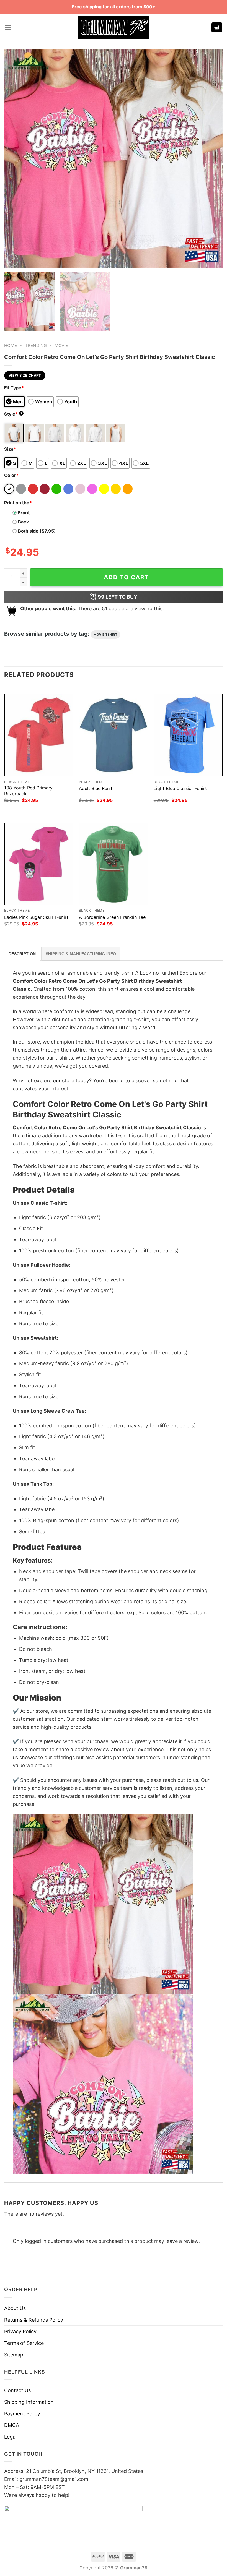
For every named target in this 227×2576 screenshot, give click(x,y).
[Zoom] (12, 260)
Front (24, 513)
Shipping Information (29, 2402)
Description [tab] (22, 954)
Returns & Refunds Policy (34, 2320)
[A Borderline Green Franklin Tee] (114, 864)
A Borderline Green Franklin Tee (112, 917)
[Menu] (8, 28)
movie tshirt (105, 635)
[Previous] (16, 159)
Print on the (18, 503)
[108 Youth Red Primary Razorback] (39, 735)
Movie (61, 346)
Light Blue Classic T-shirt (180, 788)
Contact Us (17, 2390)
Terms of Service (24, 2343)
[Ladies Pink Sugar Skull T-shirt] (39, 864)
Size (10, 449)
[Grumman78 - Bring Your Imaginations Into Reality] (114, 27)
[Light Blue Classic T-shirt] (188, 735)
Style (13, 414)
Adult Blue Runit (96, 788)
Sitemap (14, 2355)
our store (64, 1080)
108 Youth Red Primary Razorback (28, 791)
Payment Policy (22, 2414)
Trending (36, 346)
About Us (15, 2308)
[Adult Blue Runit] (114, 735)
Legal (10, 2437)
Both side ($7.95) (37, 531)
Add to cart (127, 577)
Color (11, 475)
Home (11, 346)
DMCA (12, 2425)
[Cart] (217, 28)
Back (23, 522)
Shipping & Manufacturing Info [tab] (81, 954)
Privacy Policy (20, 2331)
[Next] (211, 159)
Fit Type (14, 388)
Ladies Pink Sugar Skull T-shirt (36, 917)
